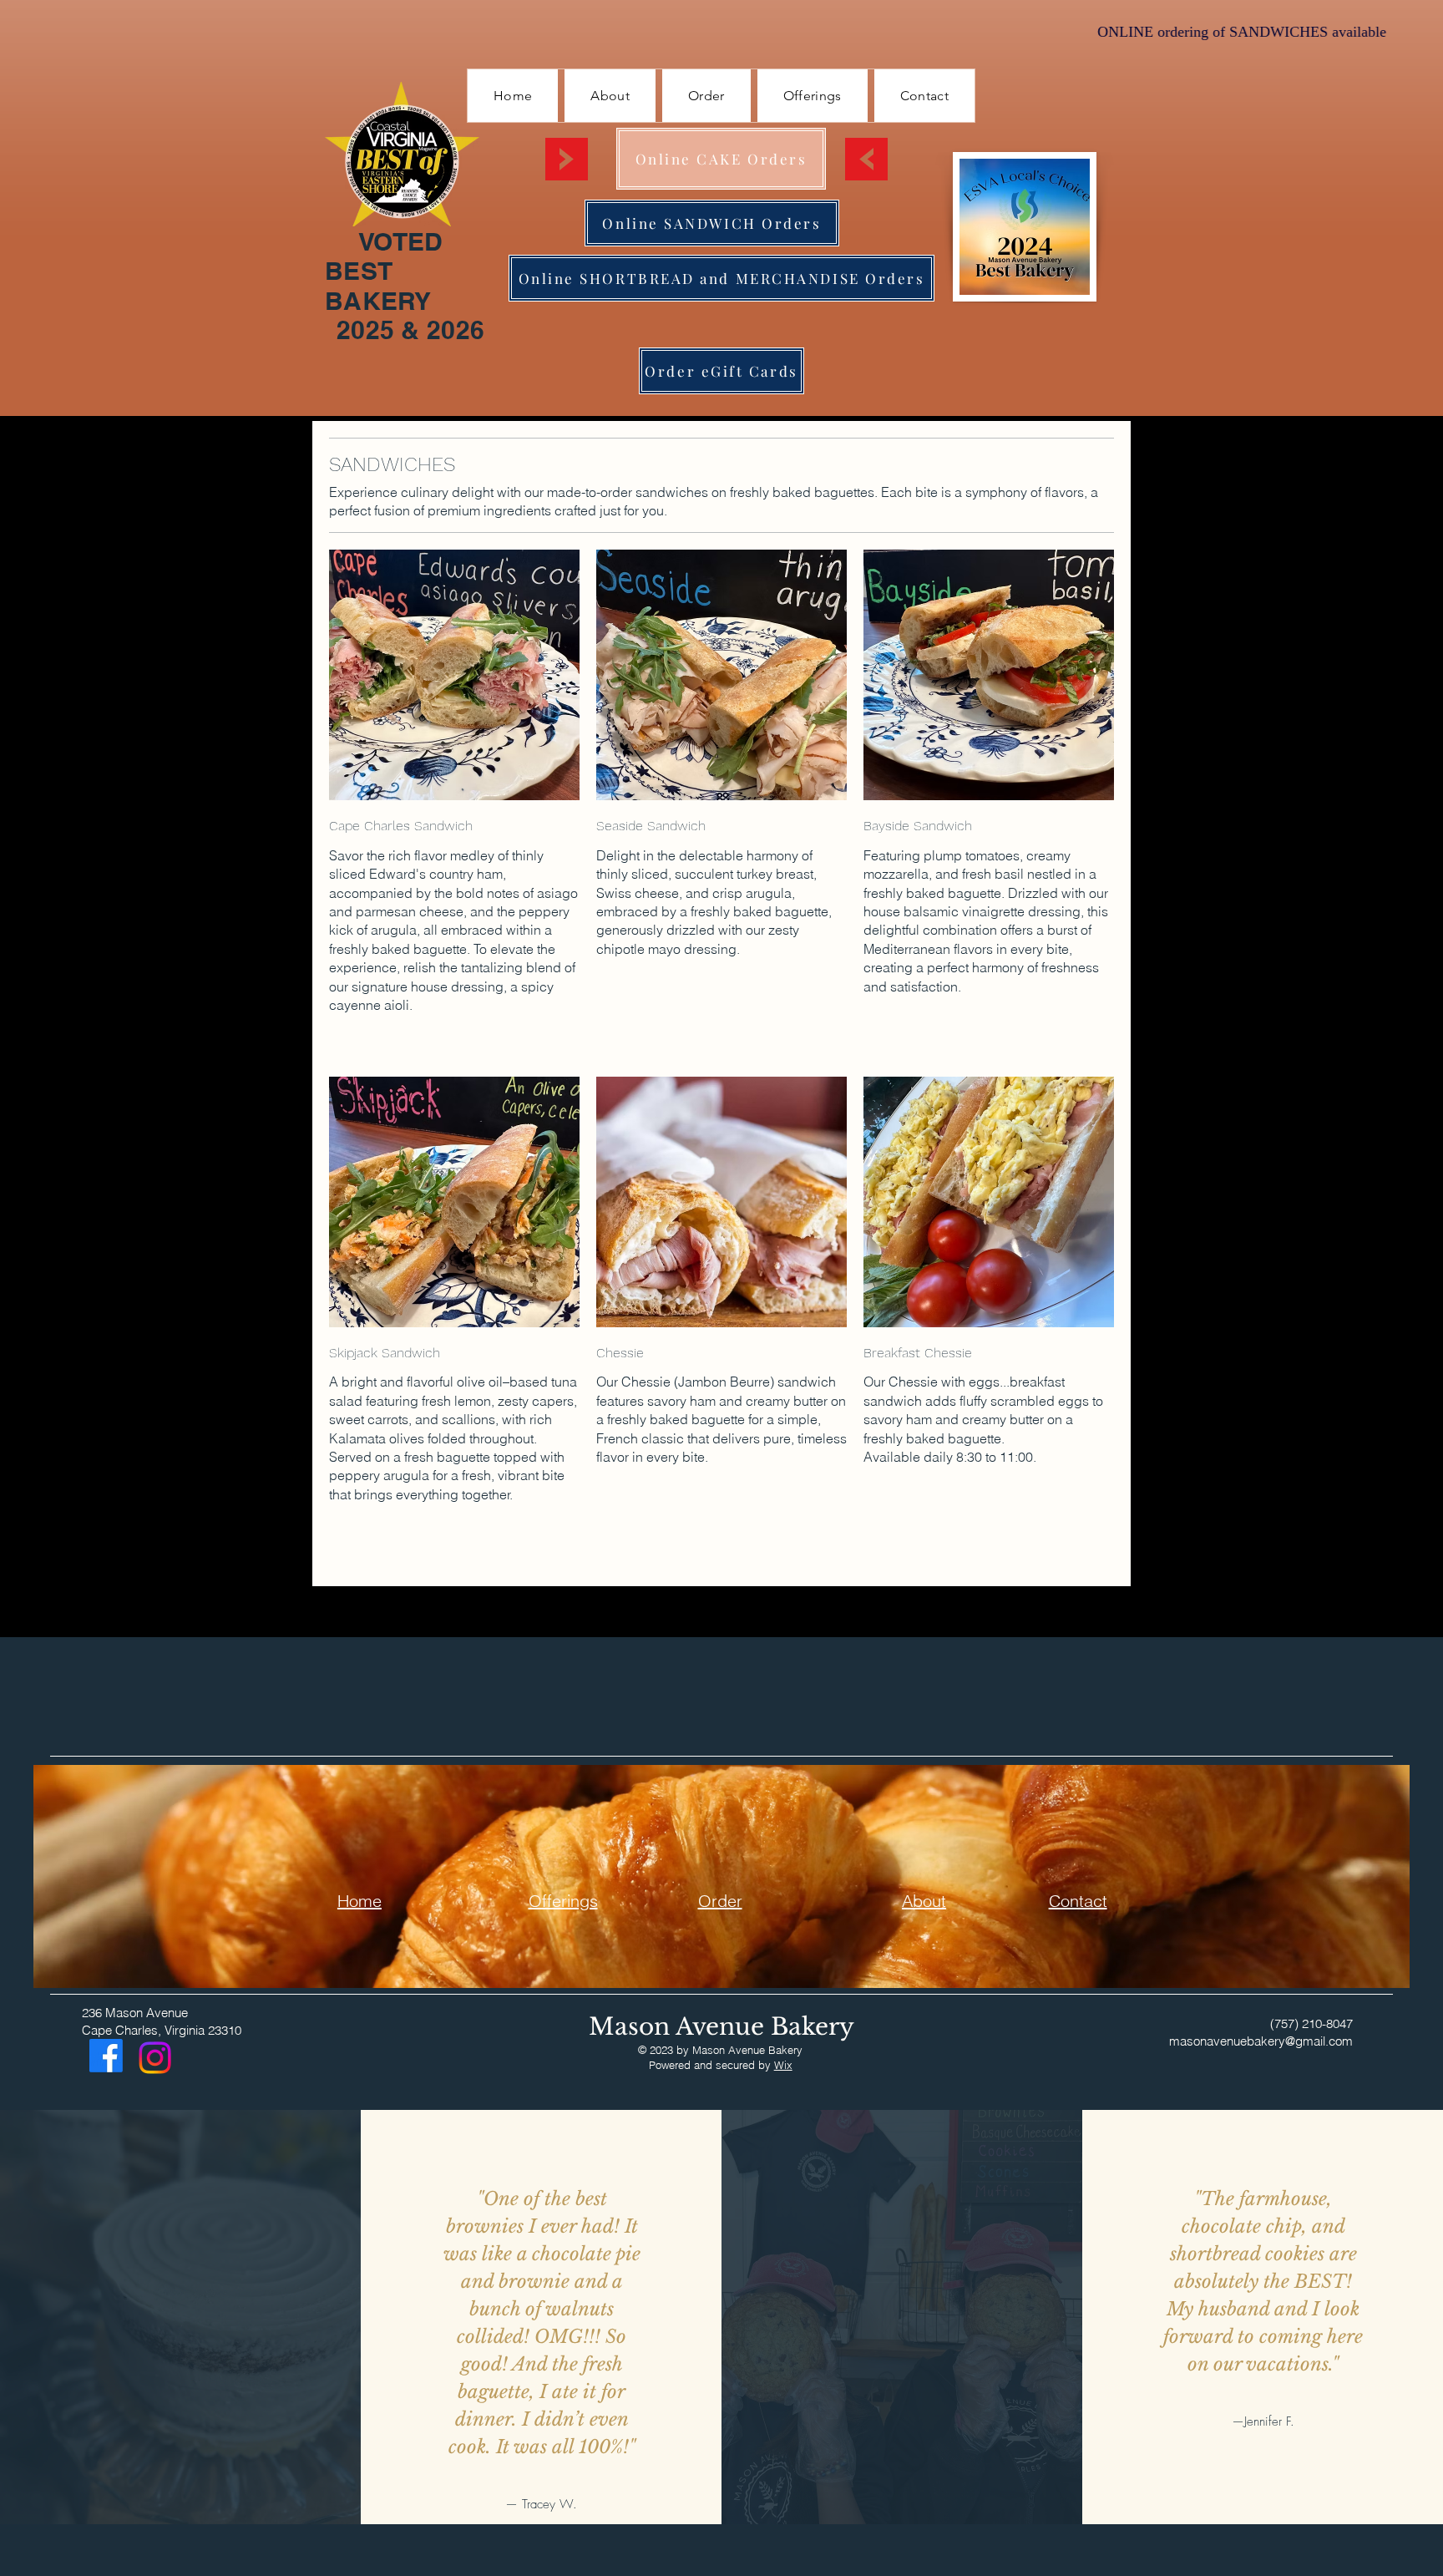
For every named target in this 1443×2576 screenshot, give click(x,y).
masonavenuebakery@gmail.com (1261, 2041)
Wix (783, 2065)
